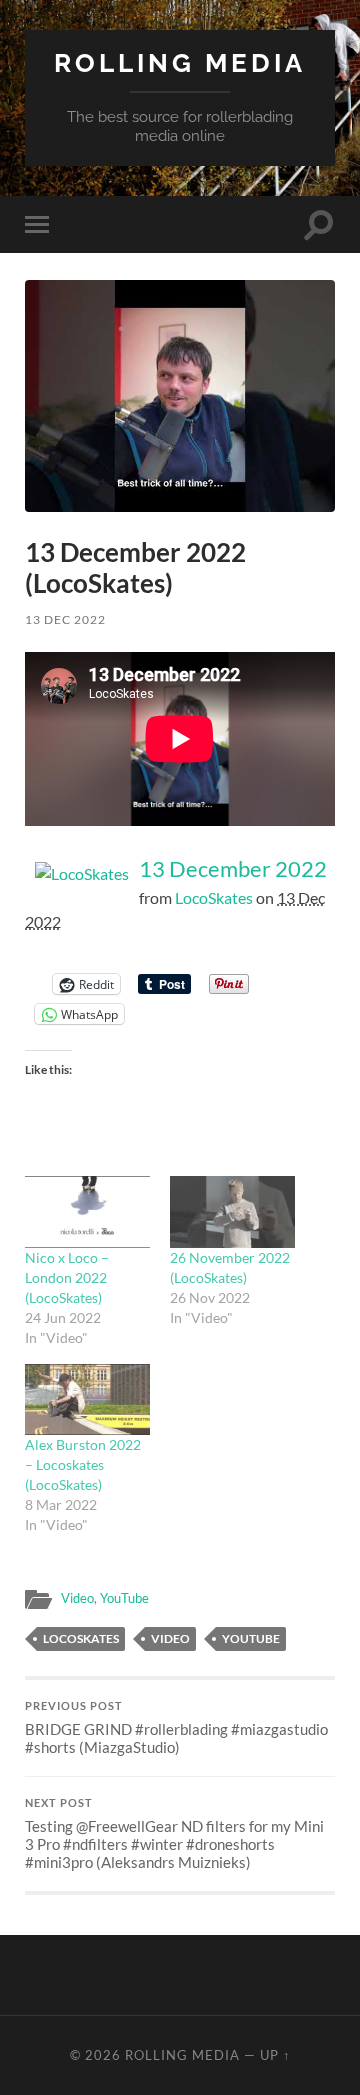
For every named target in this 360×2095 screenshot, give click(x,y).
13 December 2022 (233, 868)
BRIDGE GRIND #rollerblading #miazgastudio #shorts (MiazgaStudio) (176, 1728)
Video (77, 1598)
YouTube (124, 1598)
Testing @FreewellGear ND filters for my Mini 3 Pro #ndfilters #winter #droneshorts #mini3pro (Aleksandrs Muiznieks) (174, 1834)
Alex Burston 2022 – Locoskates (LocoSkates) (83, 1464)
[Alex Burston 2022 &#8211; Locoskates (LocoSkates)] (87, 1399)
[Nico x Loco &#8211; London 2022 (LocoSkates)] (87, 1211)
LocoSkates (214, 897)
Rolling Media (180, 62)
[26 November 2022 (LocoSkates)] (232, 1211)
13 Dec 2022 (65, 619)
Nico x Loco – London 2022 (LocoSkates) (67, 1277)
